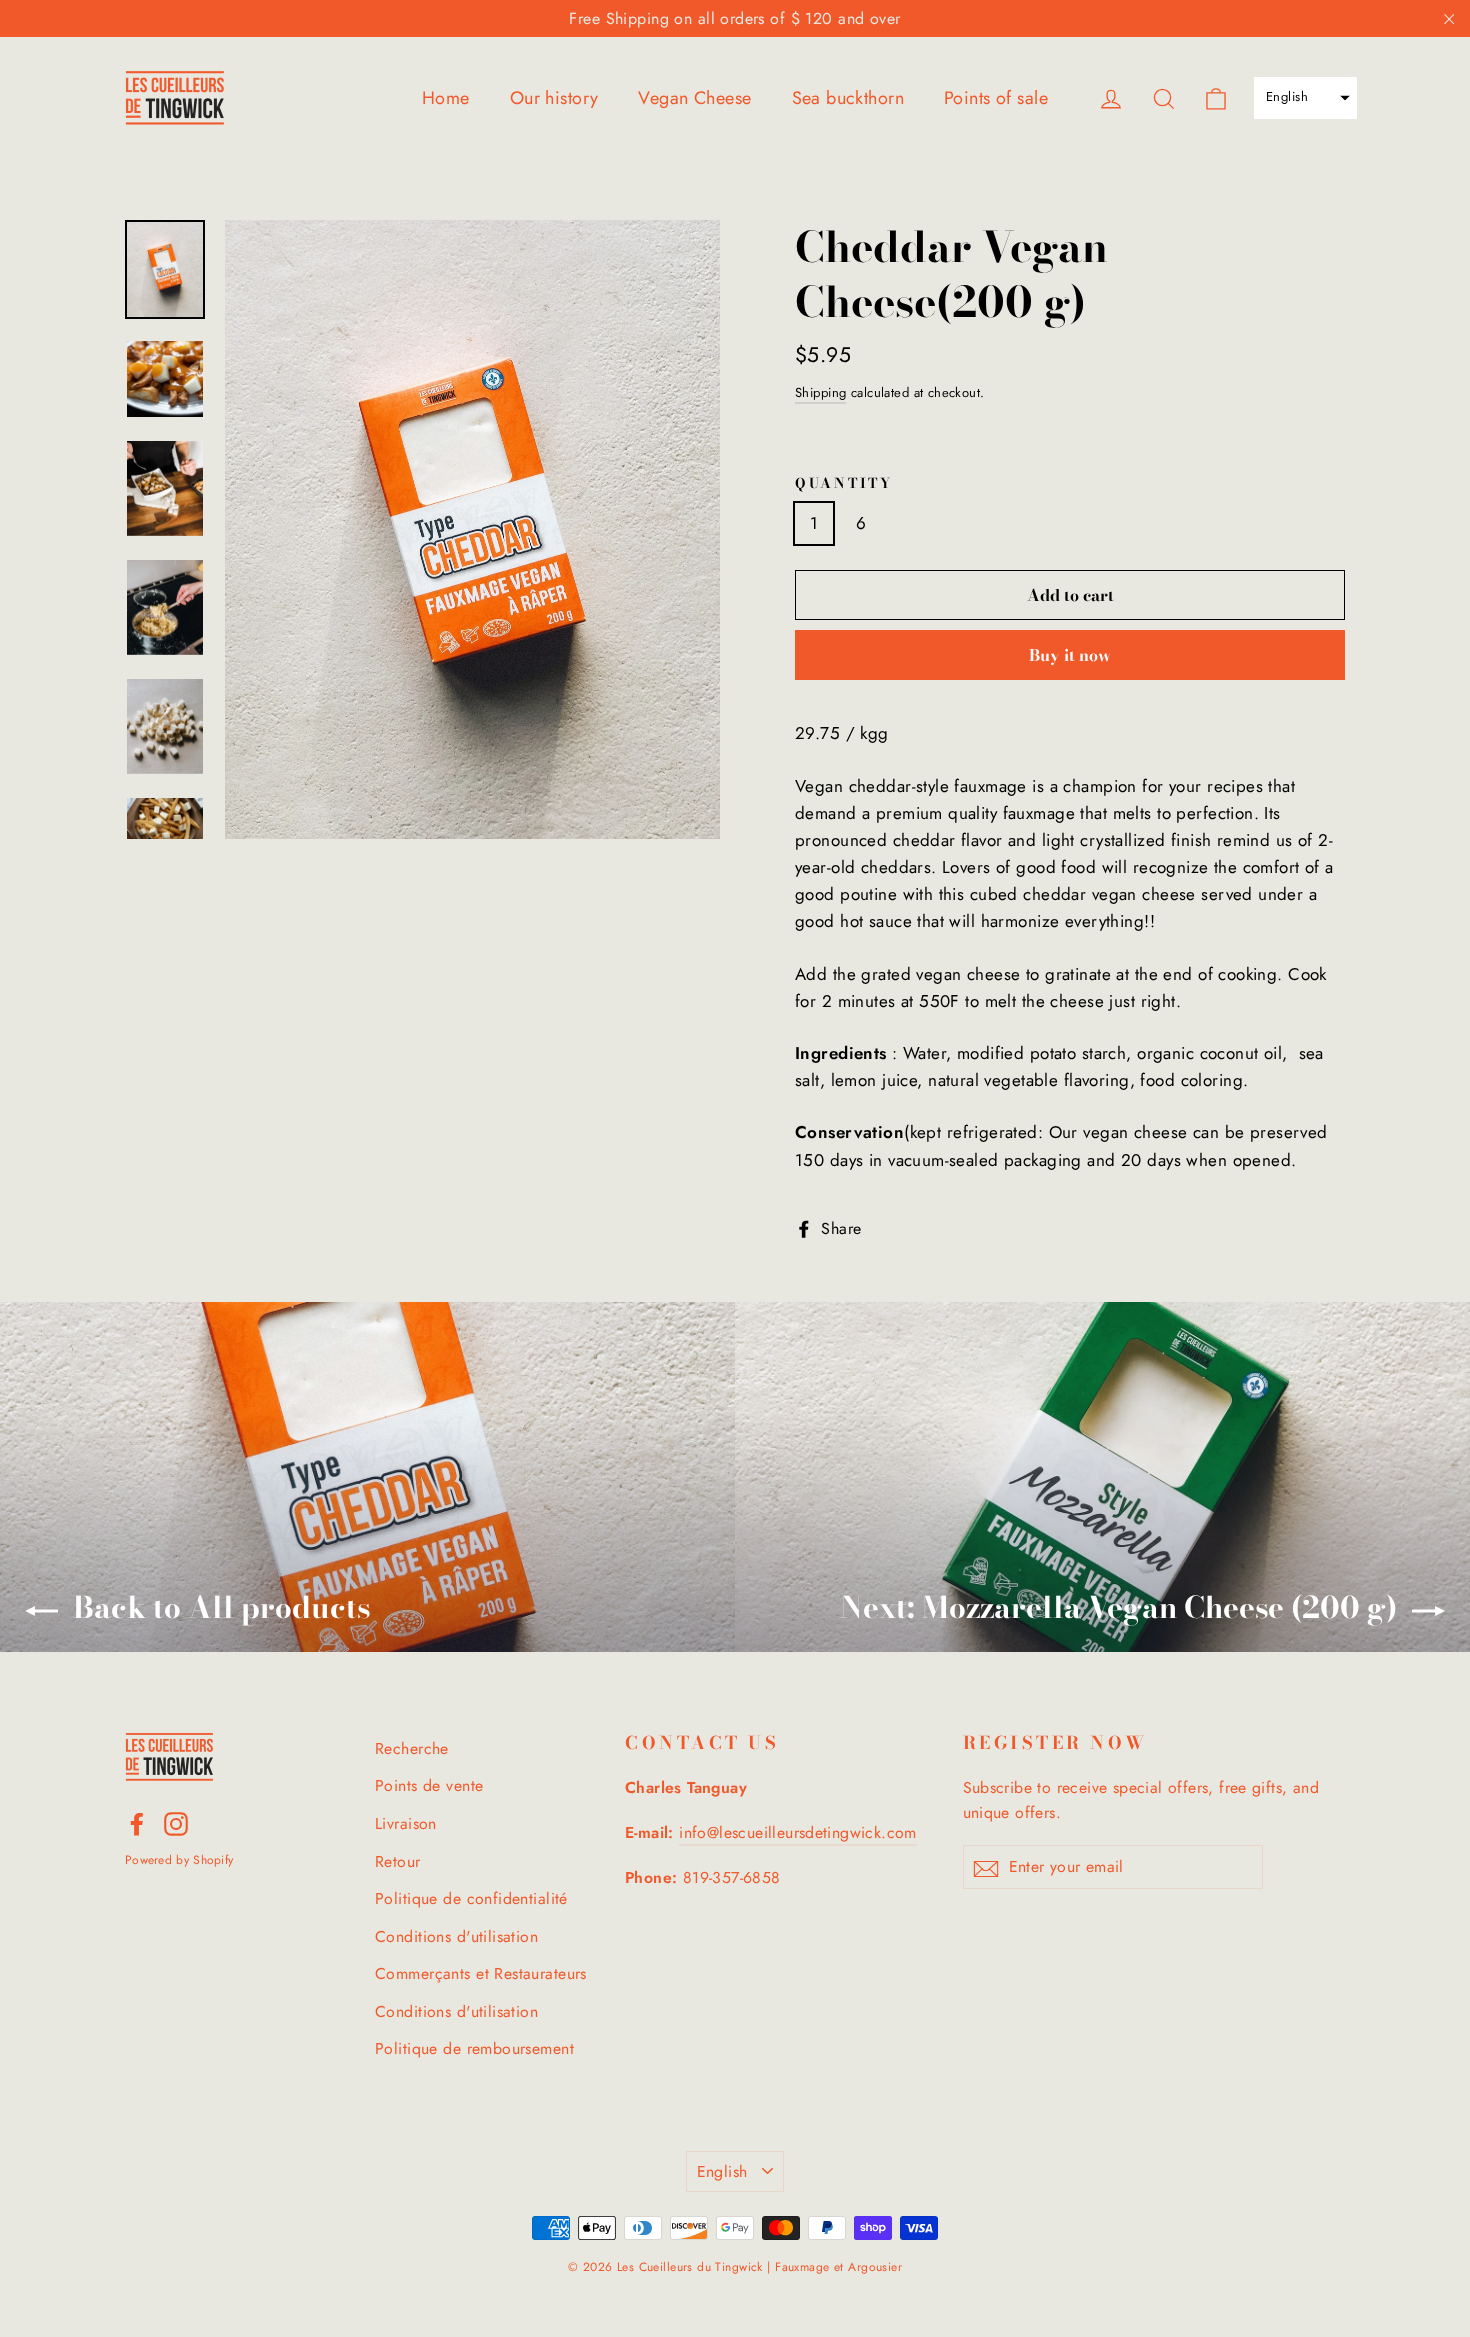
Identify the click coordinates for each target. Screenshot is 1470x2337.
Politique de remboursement (474, 2048)
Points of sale (996, 98)
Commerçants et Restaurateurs (481, 1973)
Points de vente (429, 1785)
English (722, 2171)
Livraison (406, 1823)
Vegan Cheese (694, 98)
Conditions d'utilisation (456, 1936)
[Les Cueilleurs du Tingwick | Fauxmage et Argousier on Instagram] (176, 1822)
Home (446, 98)
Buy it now (1070, 655)
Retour (398, 1861)
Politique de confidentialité (471, 1898)
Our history (554, 98)
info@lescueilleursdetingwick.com (798, 1832)
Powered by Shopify (179, 1860)
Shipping (820, 392)
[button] (1305, 98)
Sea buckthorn (848, 98)
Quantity (844, 484)
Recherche (412, 1748)
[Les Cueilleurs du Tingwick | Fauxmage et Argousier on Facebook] (137, 1822)
